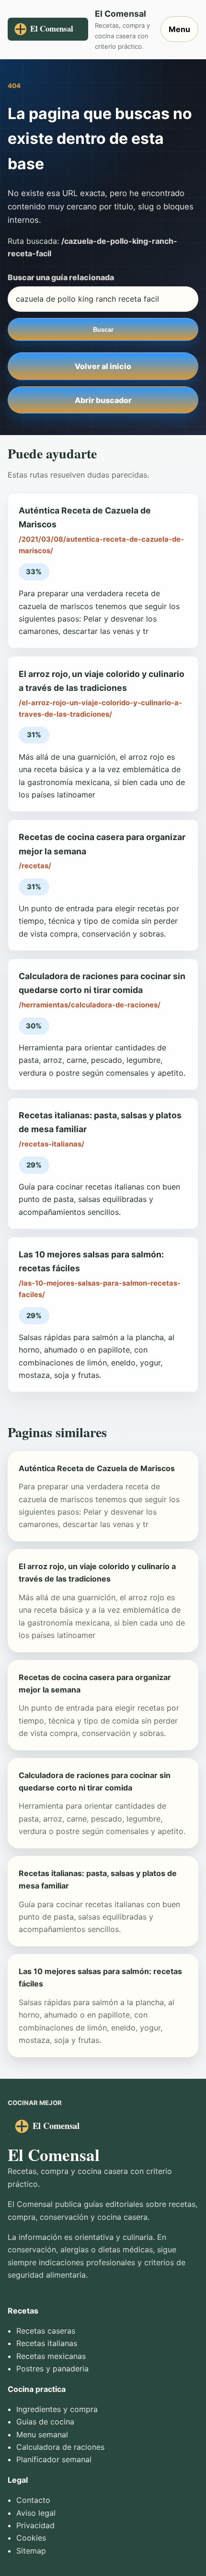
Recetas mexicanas (51, 2356)
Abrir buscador (103, 400)
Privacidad (35, 2525)
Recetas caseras (46, 2331)
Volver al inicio (103, 366)
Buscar (103, 330)
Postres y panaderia (52, 2369)
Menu (179, 29)
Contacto (33, 2500)
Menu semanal (42, 2434)
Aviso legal (36, 2513)
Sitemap (31, 2551)
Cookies (31, 2538)
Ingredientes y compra (57, 2409)
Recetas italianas (47, 2343)
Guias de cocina (45, 2422)
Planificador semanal (54, 2459)
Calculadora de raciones (60, 2447)
